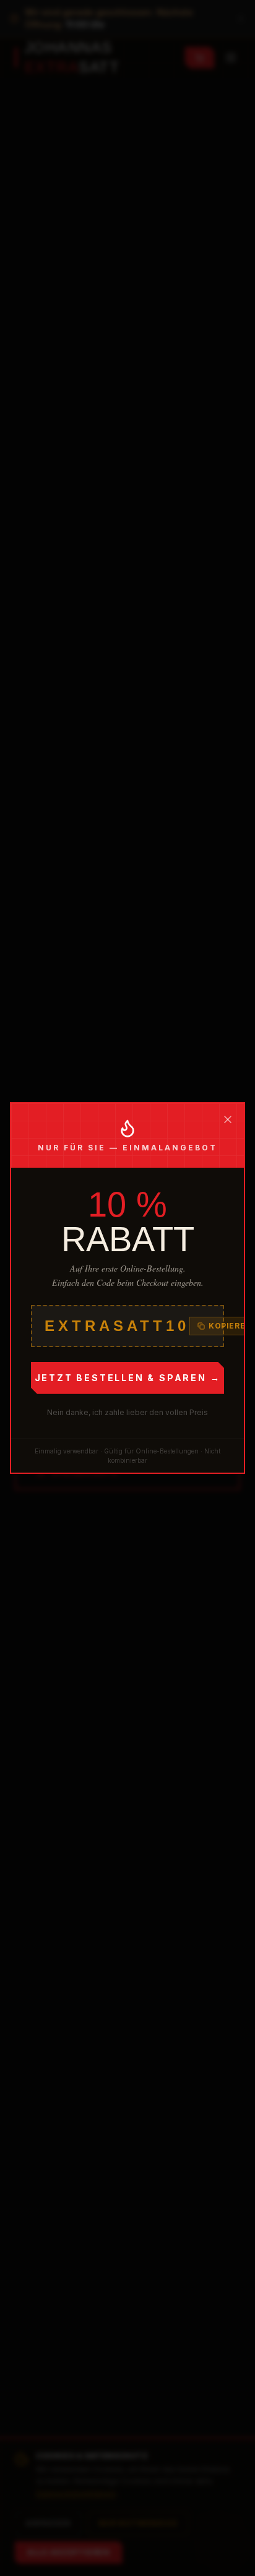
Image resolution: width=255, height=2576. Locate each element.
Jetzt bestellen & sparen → (128, 1378)
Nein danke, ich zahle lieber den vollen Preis (127, 1412)
